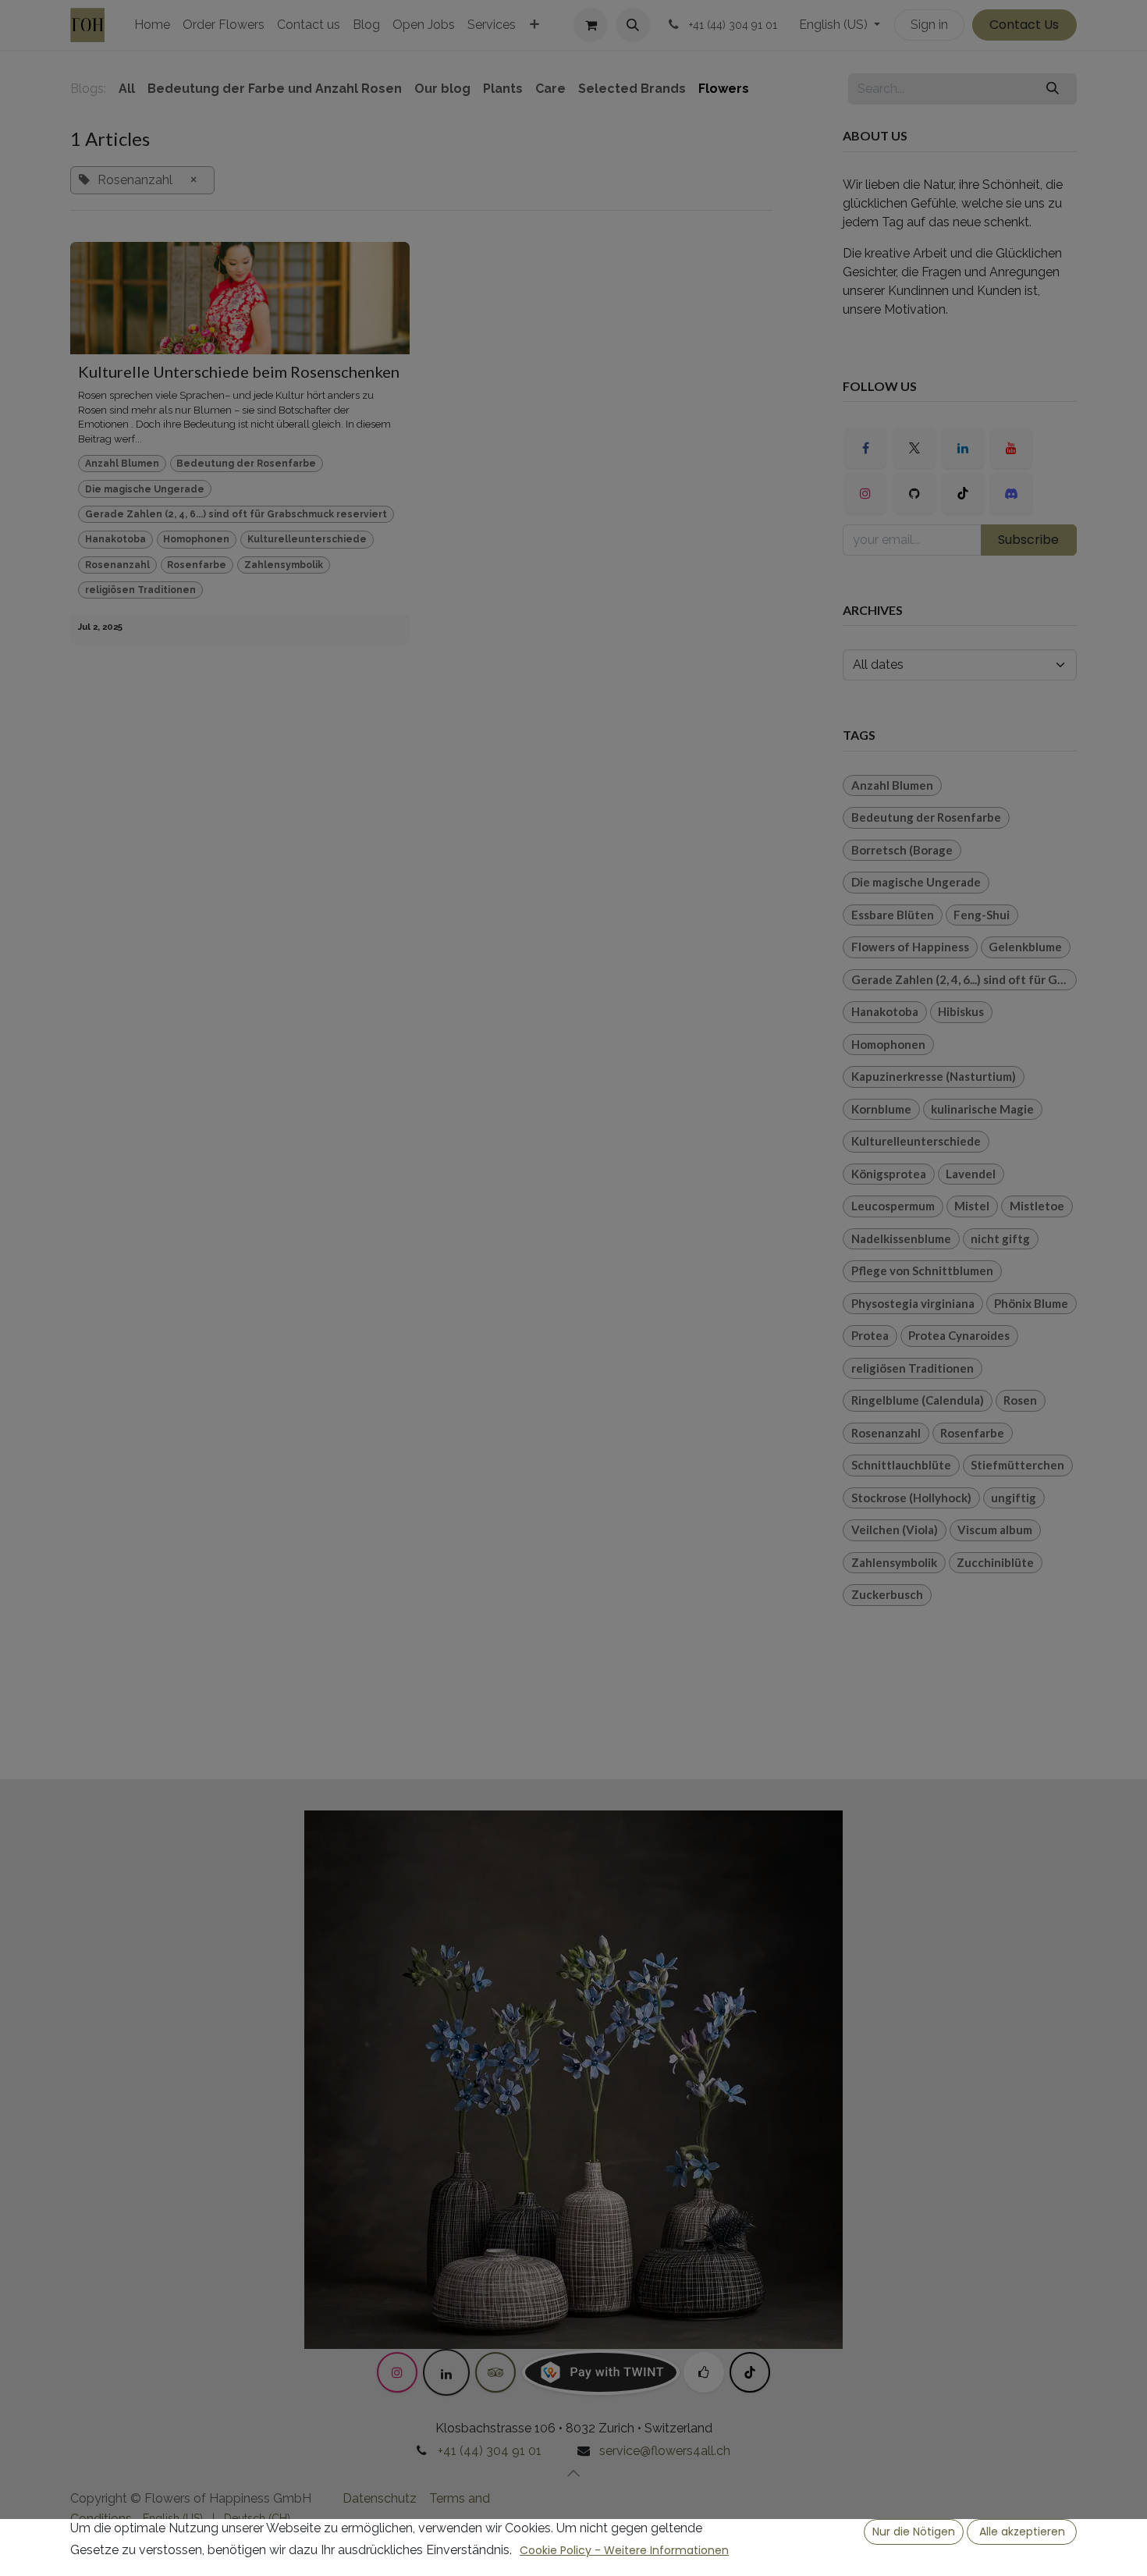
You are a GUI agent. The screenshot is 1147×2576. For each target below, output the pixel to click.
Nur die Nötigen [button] (914, 2532)
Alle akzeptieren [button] (1022, 2532)
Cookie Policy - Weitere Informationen (624, 2550)
